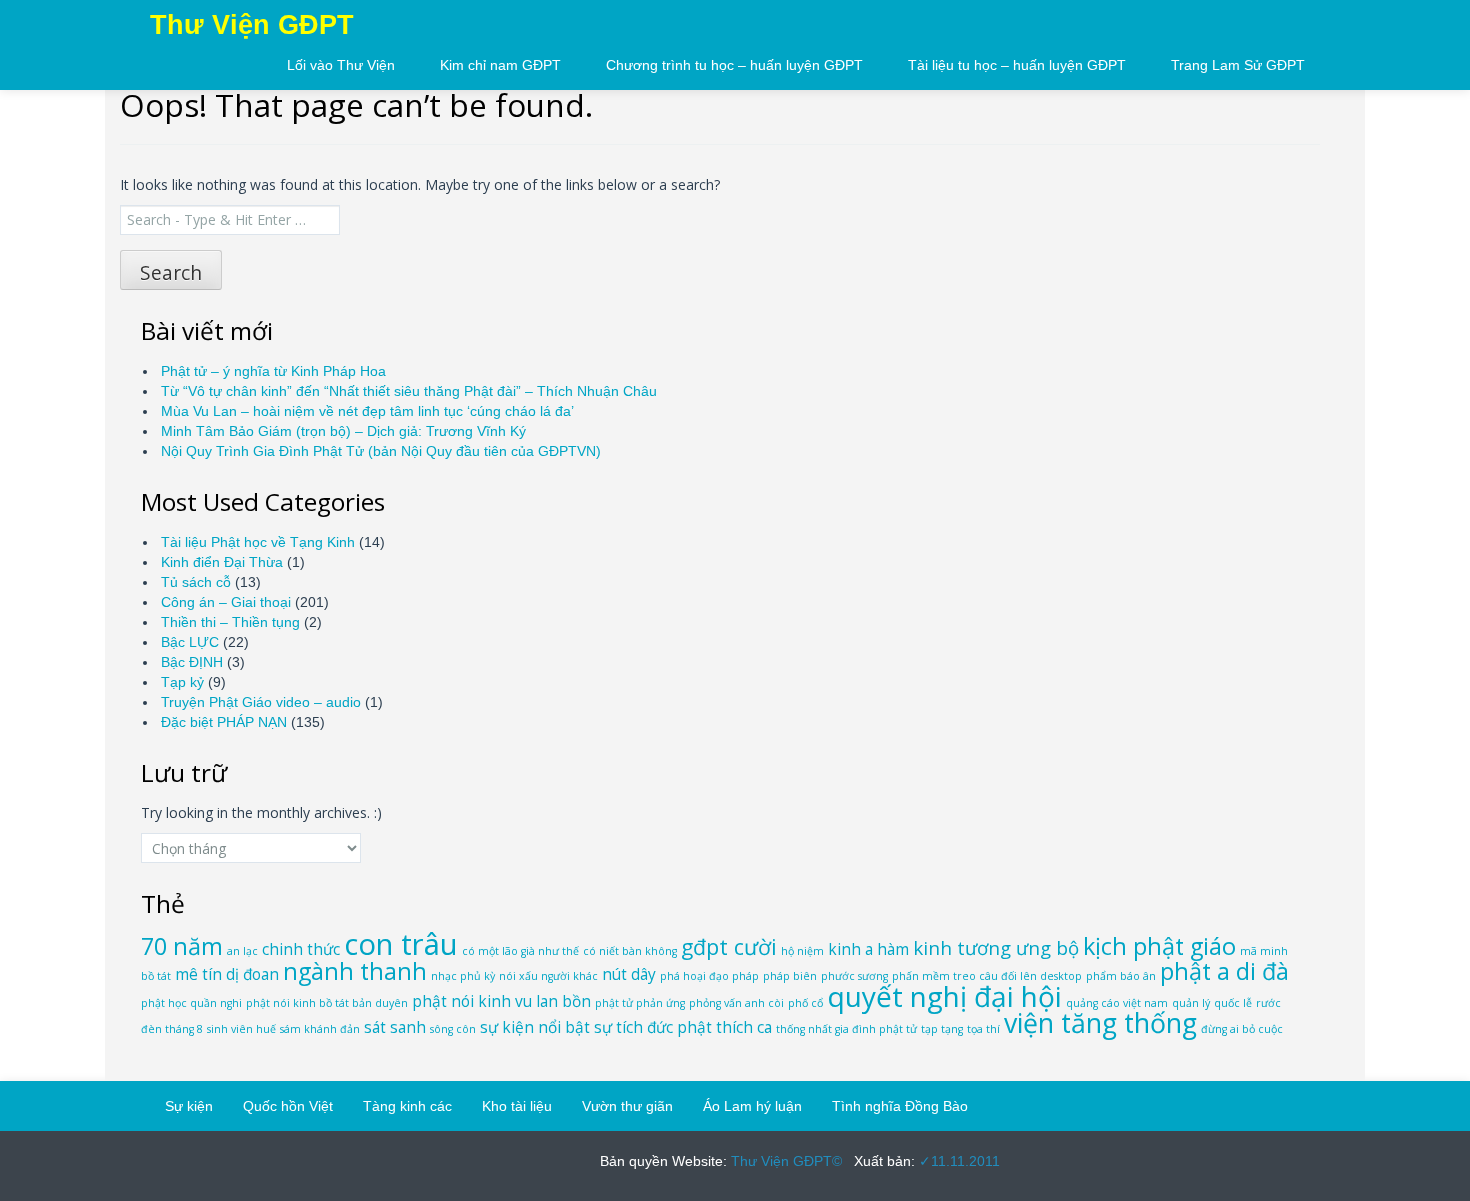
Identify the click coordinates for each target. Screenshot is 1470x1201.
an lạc (242, 951)
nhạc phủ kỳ (463, 976)
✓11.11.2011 (957, 1161)
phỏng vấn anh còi (736, 1003)
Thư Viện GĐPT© (784, 1161)
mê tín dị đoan (227, 974)
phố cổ (805, 1003)
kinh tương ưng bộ (996, 947)
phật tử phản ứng (640, 1003)
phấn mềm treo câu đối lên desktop (987, 976)
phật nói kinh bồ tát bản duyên (327, 1003)
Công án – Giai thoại (226, 602)
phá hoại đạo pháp (709, 976)
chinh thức (301, 949)
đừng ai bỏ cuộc (1242, 1029)
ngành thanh (355, 971)
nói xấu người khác (548, 976)
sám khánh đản (320, 1029)
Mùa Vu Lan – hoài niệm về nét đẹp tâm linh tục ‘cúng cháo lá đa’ (367, 411)
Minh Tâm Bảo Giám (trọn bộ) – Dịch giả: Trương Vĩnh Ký (343, 431)
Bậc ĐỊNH (192, 662)
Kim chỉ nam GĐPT (500, 65)
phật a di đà (1224, 971)
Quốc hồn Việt (288, 1106)
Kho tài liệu (517, 1106)
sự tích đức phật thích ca (683, 1027)
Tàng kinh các (407, 1106)
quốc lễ (1233, 1003)
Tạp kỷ (182, 682)
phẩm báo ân (1121, 976)
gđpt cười (729, 946)
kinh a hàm (868, 949)
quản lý (1191, 1003)
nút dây (629, 974)
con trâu (401, 944)
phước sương (854, 976)
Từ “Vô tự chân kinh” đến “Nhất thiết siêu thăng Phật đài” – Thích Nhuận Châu (409, 391)
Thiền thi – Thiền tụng (230, 622)
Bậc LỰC (190, 642)
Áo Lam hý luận (752, 1106)
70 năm (182, 946)
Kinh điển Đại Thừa (222, 562)
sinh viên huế (241, 1029)
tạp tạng (942, 1029)
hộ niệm (802, 951)
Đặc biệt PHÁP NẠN (224, 722)
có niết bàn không (630, 951)
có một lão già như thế (520, 951)
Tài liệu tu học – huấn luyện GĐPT (1017, 65)
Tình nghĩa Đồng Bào (900, 1106)
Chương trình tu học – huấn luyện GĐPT (734, 65)
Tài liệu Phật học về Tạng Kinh (258, 542)
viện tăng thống (1100, 1023)
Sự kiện (189, 1106)
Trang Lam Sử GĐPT (1238, 65)
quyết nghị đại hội (944, 996)
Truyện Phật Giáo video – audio (261, 702)
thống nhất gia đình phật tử (846, 1029)
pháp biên (790, 976)
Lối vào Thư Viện (341, 65)
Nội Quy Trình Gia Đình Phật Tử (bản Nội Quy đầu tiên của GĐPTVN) (381, 451)
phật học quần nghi (191, 1003)
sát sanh (395, 1027)
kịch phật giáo (1159, 946)
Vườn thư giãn (627, 1106)
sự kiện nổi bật (535, 1027)
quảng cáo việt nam (1117, 1003)
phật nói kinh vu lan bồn (501, 1001)
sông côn (453, 1029)
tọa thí (983, 1029)
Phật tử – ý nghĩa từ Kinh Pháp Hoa (273, 371)
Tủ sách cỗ (196, 582)
